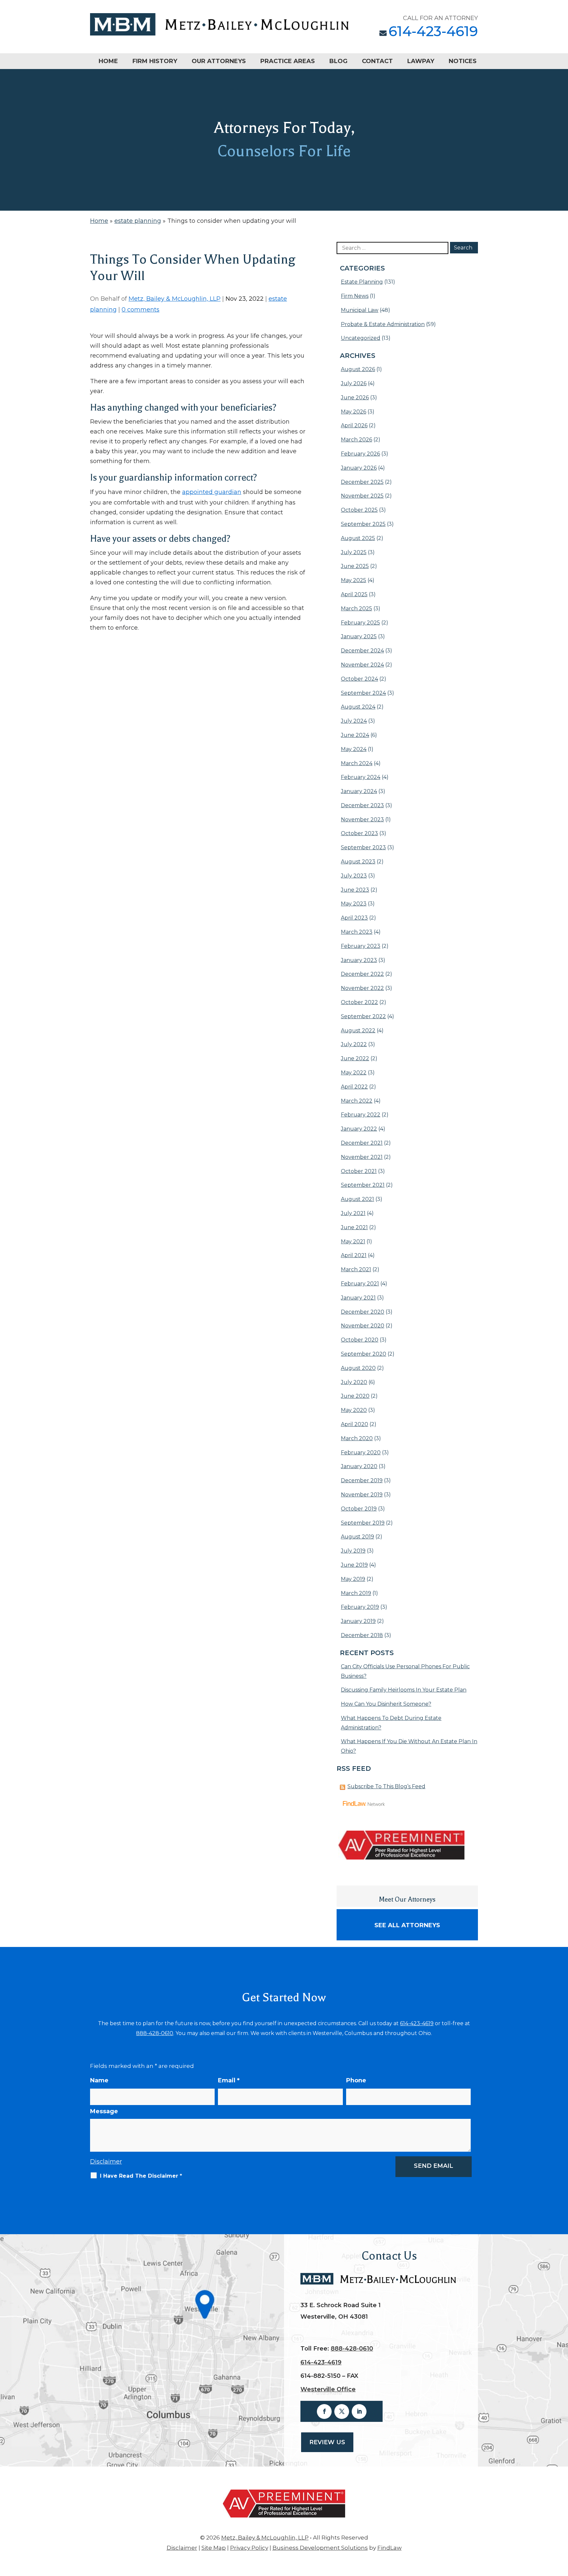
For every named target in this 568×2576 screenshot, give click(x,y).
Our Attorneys (219, 61)
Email (229, 2080)
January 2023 (359, 960)
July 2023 (354, 876)
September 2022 (363, 1016)
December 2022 (362, 974)
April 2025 (354, 594)
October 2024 (359, 679)
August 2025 (358, 538)
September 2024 (363, 693)
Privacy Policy (249, 2548)
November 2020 (363, 1326)
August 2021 (357, 1199)
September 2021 (363, 1185)
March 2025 (356, 609)
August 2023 (358, 862)
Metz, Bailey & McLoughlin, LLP (175, 299)
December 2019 (362, 1480)
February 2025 (360, 623)
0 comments (141, 310)
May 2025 (354, 580)
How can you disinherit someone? (386, 1704)
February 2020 (361, 1452)
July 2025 (354, 552)
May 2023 (354, 904)
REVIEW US (327, 2442)
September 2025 (363, 524)
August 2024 (358, 707)
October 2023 (359, 833)
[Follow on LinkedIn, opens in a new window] (359, 2412)
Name (99, 2080)
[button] (561, 2528)
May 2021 (353, 1241)
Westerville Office (328, 2389)
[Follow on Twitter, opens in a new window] (342, 2412)
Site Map (214, 2548)
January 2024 (359, 791)
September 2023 (363, 847)
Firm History (155, 61)
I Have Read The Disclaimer (141, 2176)
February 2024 (361, 777)
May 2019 (353, 1579)
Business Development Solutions (320, 2548)
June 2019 (354, 1565)
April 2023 (354, 918)
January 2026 (359, 468)
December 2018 (362, 1635)
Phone (356, 2080)
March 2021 (356, 1269)
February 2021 (360, 1284)
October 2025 (359, 510)
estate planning (362, 282)
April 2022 (354, 1087)
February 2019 (360, 1607)
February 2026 (360, 454)
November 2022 (362, 988)
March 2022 (357, 1101)
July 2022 (354, 1044)
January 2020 (359, 1466)
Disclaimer (106, 2162)
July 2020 (354, 1382)
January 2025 (359, 636)
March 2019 (356, 1593)
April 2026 (354, 425)
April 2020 (355, 1424)
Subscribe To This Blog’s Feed (386, 1786)
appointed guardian (212, 492)
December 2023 (362, 805)
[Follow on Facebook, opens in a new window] (324, 2412)
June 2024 (355, 735)
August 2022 (358, 1030)
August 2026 (358, 369)
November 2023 (362, 820)
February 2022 (361, 1115)
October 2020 (360, 1340)
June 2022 (355, 1058)
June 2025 (355, 566)
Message (104, 2111)
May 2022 (354, 1073)
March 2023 (357, 932)
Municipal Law (360, 310)
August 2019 (357, 1537)
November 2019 (362, 1495)
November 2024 (362, 665)
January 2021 (358, 1298)
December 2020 (363, 1312)
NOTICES (463, 61)
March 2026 (356, 440)
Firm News (355, 296)
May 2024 (354, 749)
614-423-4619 (433, 31)
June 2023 (355, 890)
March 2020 (357, 1438)
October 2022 (359, 1002)
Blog (338, 61)
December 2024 (362, 651)
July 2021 (353, 1213)
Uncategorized (361, 338)
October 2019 (359, 1509)
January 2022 (359, 1129)
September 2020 (364, 1354)
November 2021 (362, 1157)
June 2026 (355, 398)
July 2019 (353, 1551)
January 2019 (358, 1621)
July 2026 (354, 383)
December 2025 (362, 482)
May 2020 (354, 1410)
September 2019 (363, 1523)
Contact (377, 61)
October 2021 (359, 1171)
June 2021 (354, 1227)
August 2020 (358, 1368)
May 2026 (354, 412)
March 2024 (357, 763)
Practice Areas (288, 61)
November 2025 (362, 496)
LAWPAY (421, 61)
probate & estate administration (383, 324)
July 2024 (354, 721)
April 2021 (354, 1255)
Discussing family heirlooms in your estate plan (404, 1690)
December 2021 (362, 1143)
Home (108, 61)
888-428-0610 (155, 2033)
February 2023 (361, 946)
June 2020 (355, 1396)
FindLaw (390, 2548)
